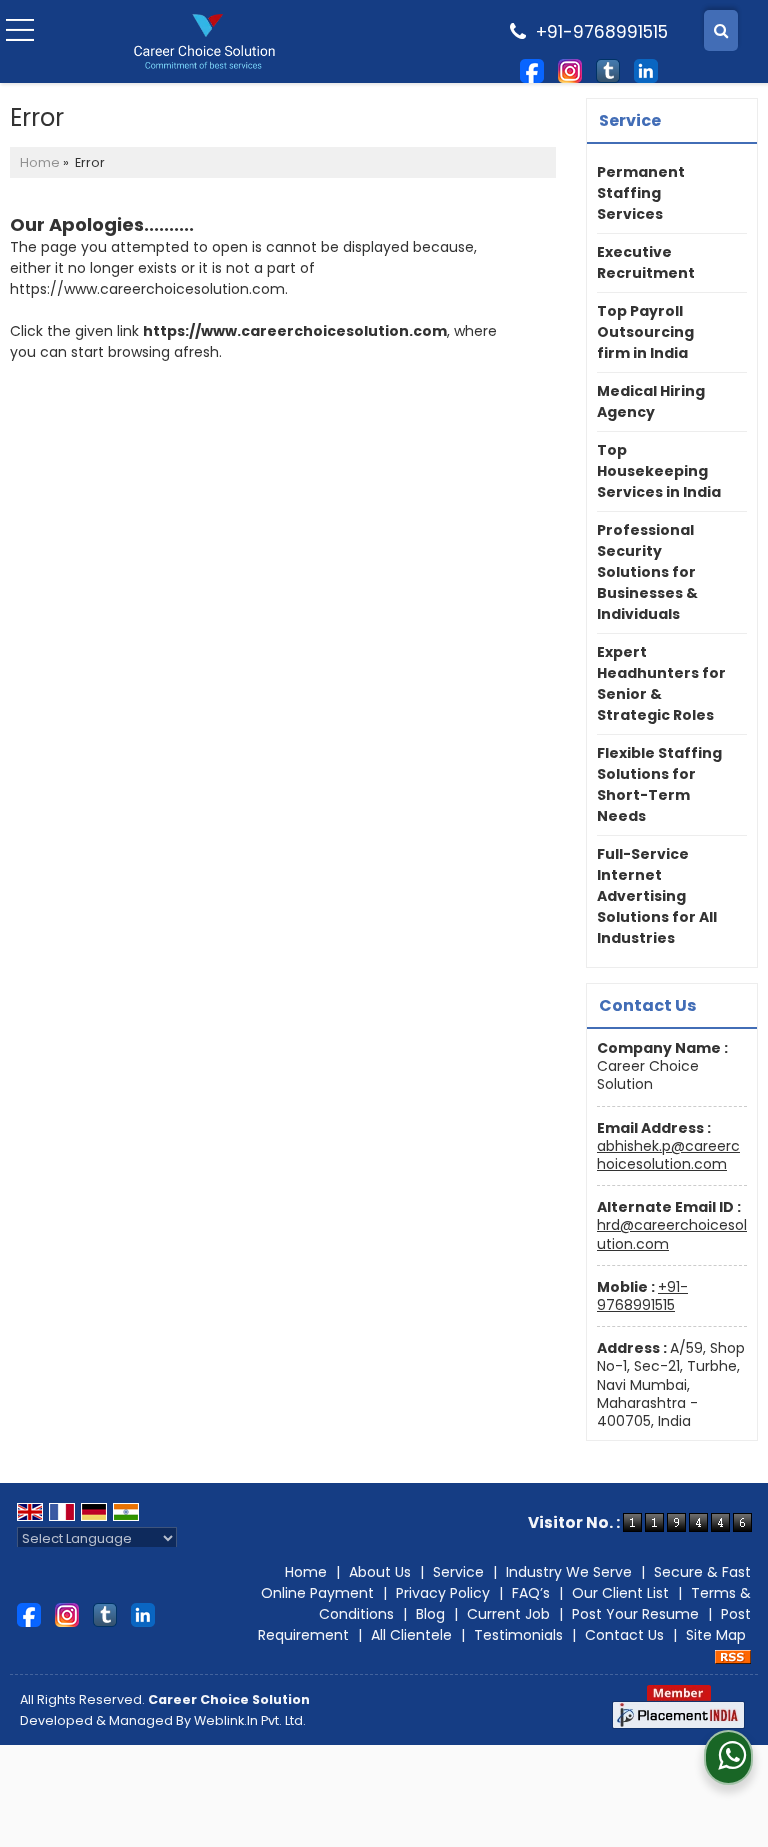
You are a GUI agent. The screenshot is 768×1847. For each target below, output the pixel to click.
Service (458, 1572)
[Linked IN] (646, 69)
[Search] (721, 30)
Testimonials (518, 1635)
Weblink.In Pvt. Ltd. (250, 1720)
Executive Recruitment (646, 262)
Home (40, 162)
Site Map (716, 1635)
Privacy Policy (443, 1593)
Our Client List (620, 1593)
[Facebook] (532, 69)
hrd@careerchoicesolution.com (672, 1234)
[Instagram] (570, 69)
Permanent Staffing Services (641, 193)
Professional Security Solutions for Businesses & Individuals (647, 572)
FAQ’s (531, 1593)
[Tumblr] (608, 69)
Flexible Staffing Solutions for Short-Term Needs (659, 784)
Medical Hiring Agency (651, 401)
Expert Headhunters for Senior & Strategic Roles (661, 683)
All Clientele (411, 1635)
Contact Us (624, 1635)
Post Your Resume (635, 1614)
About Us (380, 1572)
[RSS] (733, 1656)
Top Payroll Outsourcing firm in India (645, 332)
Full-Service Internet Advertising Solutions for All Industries (657, 896)
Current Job (508, 1614)
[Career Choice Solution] (204, 41)
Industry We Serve (569, 1572)
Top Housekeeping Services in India (659, 471)
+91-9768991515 (642, 1296)
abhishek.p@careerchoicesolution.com (668, 1155)
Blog (430, 1614)
